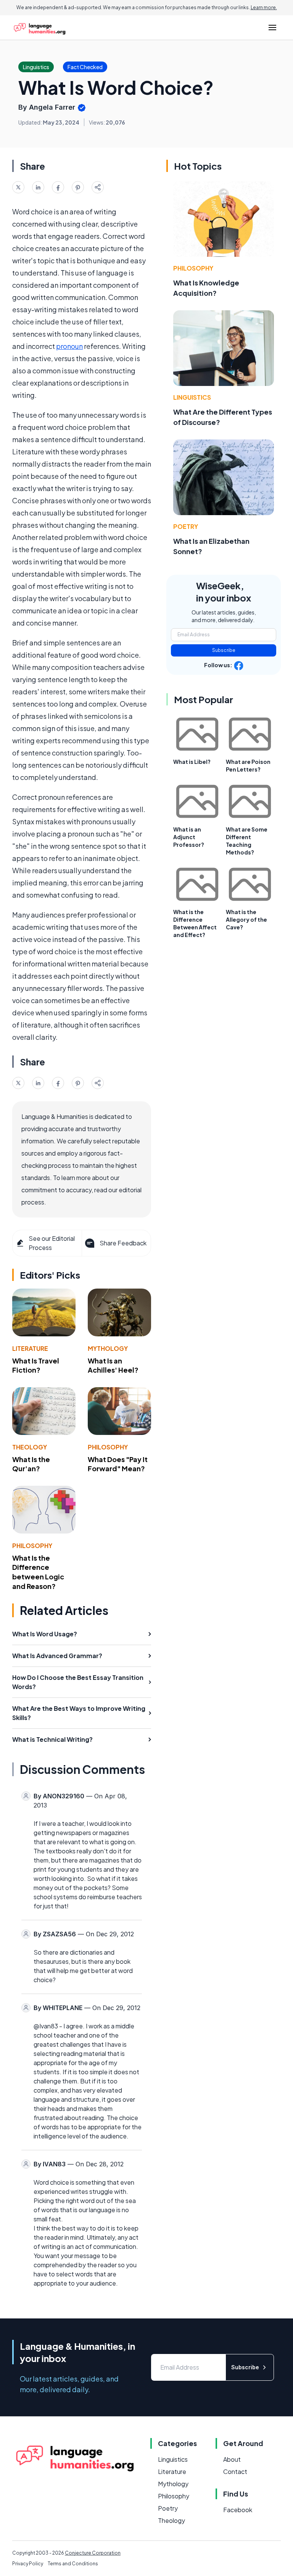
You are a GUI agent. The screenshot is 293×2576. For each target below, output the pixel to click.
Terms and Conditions (73, 2564)
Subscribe (224, 650)
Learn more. (264, 7)
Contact (235, 2471)
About (232, 2459)
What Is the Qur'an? (31, 1464)
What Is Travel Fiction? (36, 1365)
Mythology (108, 1348)
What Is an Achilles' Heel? (113, 1365)
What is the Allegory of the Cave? (246, 919)
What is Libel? (192, 762)
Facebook (238, 2510)
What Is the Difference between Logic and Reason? (38, 1572)
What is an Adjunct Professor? (189, 837)
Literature (30, 1348)
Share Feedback (123, 1243)
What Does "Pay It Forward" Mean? (118, 1464)
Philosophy (108, 1447)
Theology (30, 1447)
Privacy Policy (28, 2564)
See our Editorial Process (52, 1243)
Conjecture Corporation (93, 2553)
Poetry (186, 526)
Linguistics (192, 397)
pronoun (69, 346)
